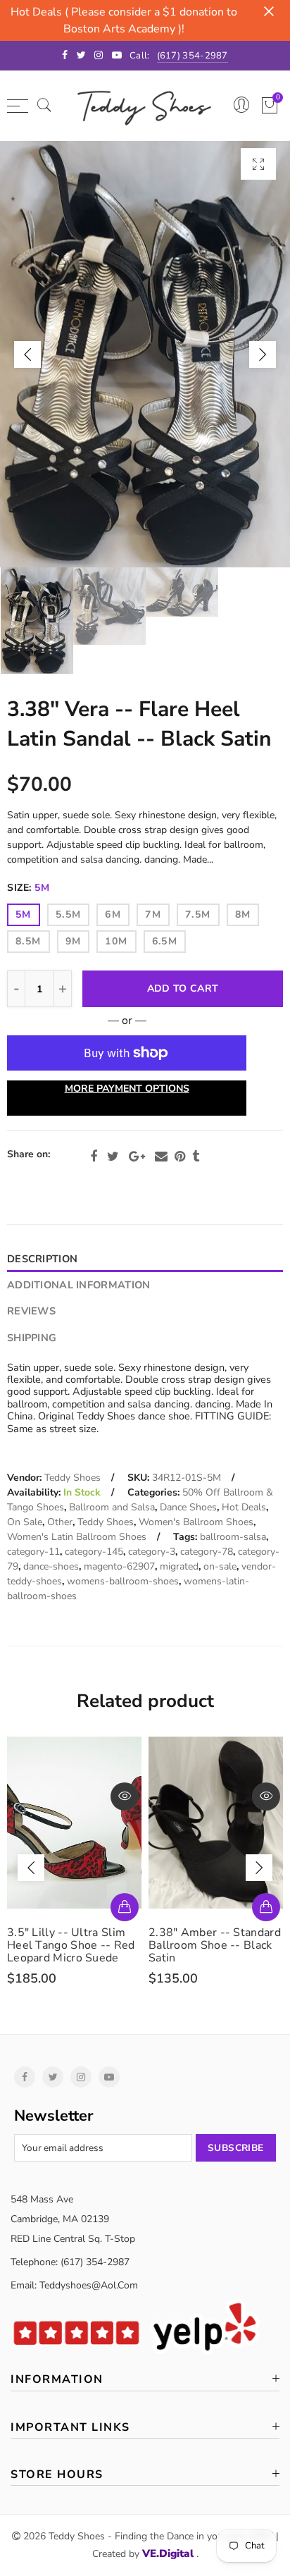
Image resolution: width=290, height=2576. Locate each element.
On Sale (25, 1522)
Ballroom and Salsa (112, 1507)
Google (137, 1157)
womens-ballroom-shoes (123, 1581)
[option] (145, 354)
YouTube (109, 2077)
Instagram (81, 2077)
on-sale (220, 1566)
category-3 (152, 1552)
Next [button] (263, 355)
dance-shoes (51, 1566)
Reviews (31, 1311)
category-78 (207, 1552)
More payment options (127, 1089)
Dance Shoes (188, 1507)
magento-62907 (119, 1566)
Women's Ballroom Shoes (196, 1522)
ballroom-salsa (233, 1537)
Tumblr (196, 1157)
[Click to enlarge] (258, 164)
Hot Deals (244, 1507)
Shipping (32, 1338)
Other (60, 1522)
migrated (179, 1566)
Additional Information (78, 1285)
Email (161, 1157)
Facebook (94, 1157)
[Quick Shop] (125, 1907)
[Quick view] (125, 1797)
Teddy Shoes (72, 1478)
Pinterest (180, 1157)
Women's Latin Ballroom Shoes (77, 1537)
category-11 (33, 1552)
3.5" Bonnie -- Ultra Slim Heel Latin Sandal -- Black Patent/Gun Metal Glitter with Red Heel (215, 1952)
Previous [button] (27, 355)
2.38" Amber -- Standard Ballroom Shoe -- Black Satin (73, 1945)
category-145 (94, 1552)
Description (42, 1259)
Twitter (113, 1157)
